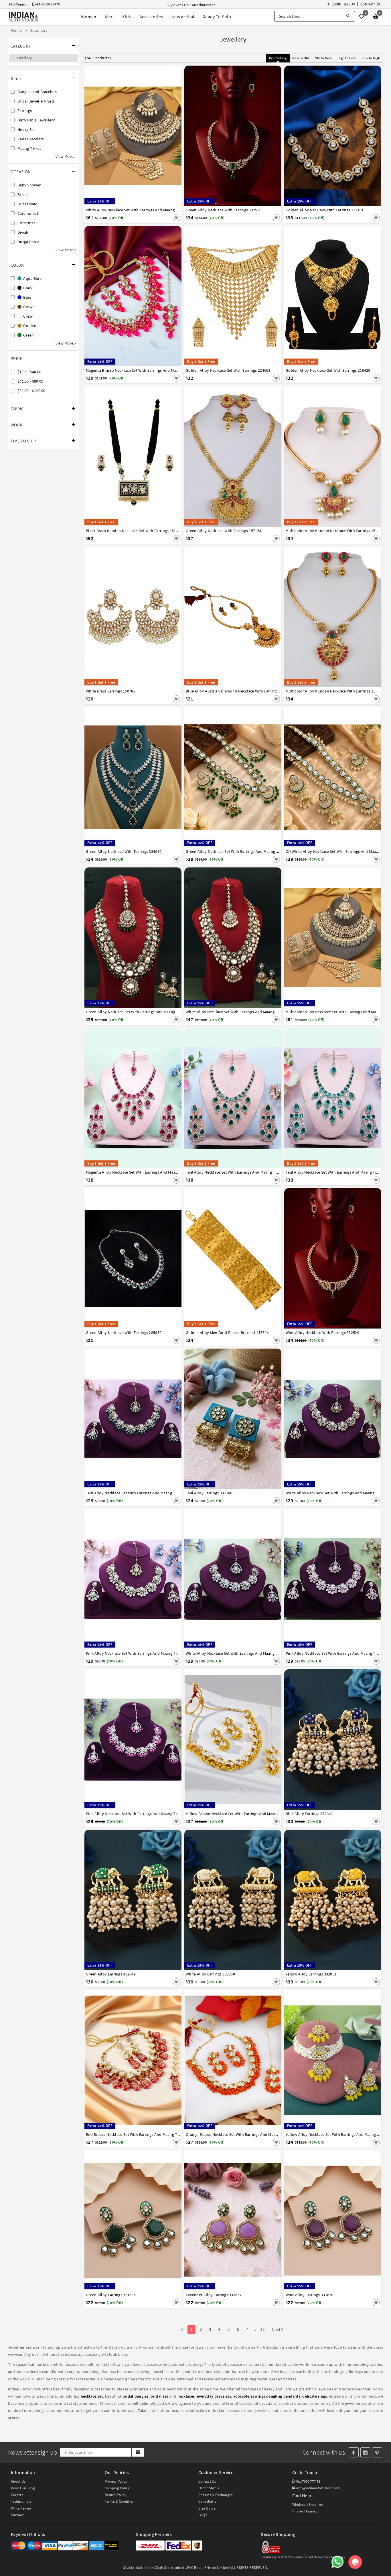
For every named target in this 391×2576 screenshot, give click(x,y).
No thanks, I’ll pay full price (212, 1341)
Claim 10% (295, 1316)
